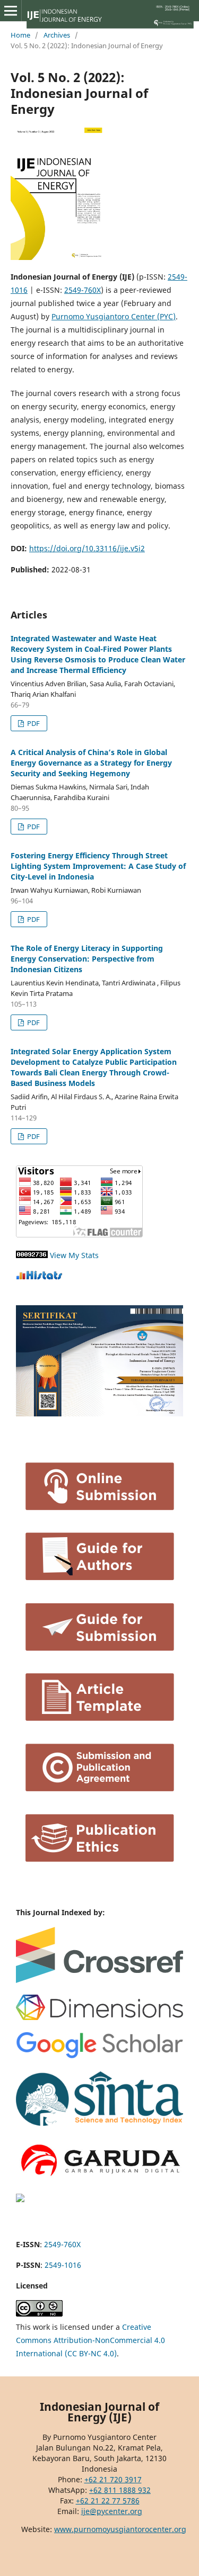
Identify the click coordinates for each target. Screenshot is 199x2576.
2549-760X (83, 290)
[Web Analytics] (32, 1255)
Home (20, 35)
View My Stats (74, 1255)
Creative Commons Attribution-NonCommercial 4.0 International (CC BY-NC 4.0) (90, 2340)
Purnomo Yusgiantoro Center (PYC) (114, 316)
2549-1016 (63, 2265)
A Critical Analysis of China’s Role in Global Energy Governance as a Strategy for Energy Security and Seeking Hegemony (91, 763)
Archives (57, 35)
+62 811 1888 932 (120, 2490)
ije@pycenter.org (112, 2511)
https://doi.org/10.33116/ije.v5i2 (87, 548)
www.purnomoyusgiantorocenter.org (120, 2529)
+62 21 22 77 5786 (108, 2501)
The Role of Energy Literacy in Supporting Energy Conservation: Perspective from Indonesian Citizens (87, 959)
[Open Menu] (11, 11)
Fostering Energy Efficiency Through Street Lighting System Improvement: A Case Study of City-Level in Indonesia (98, 866)
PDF (33, 723)
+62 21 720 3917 (113, 2479)
